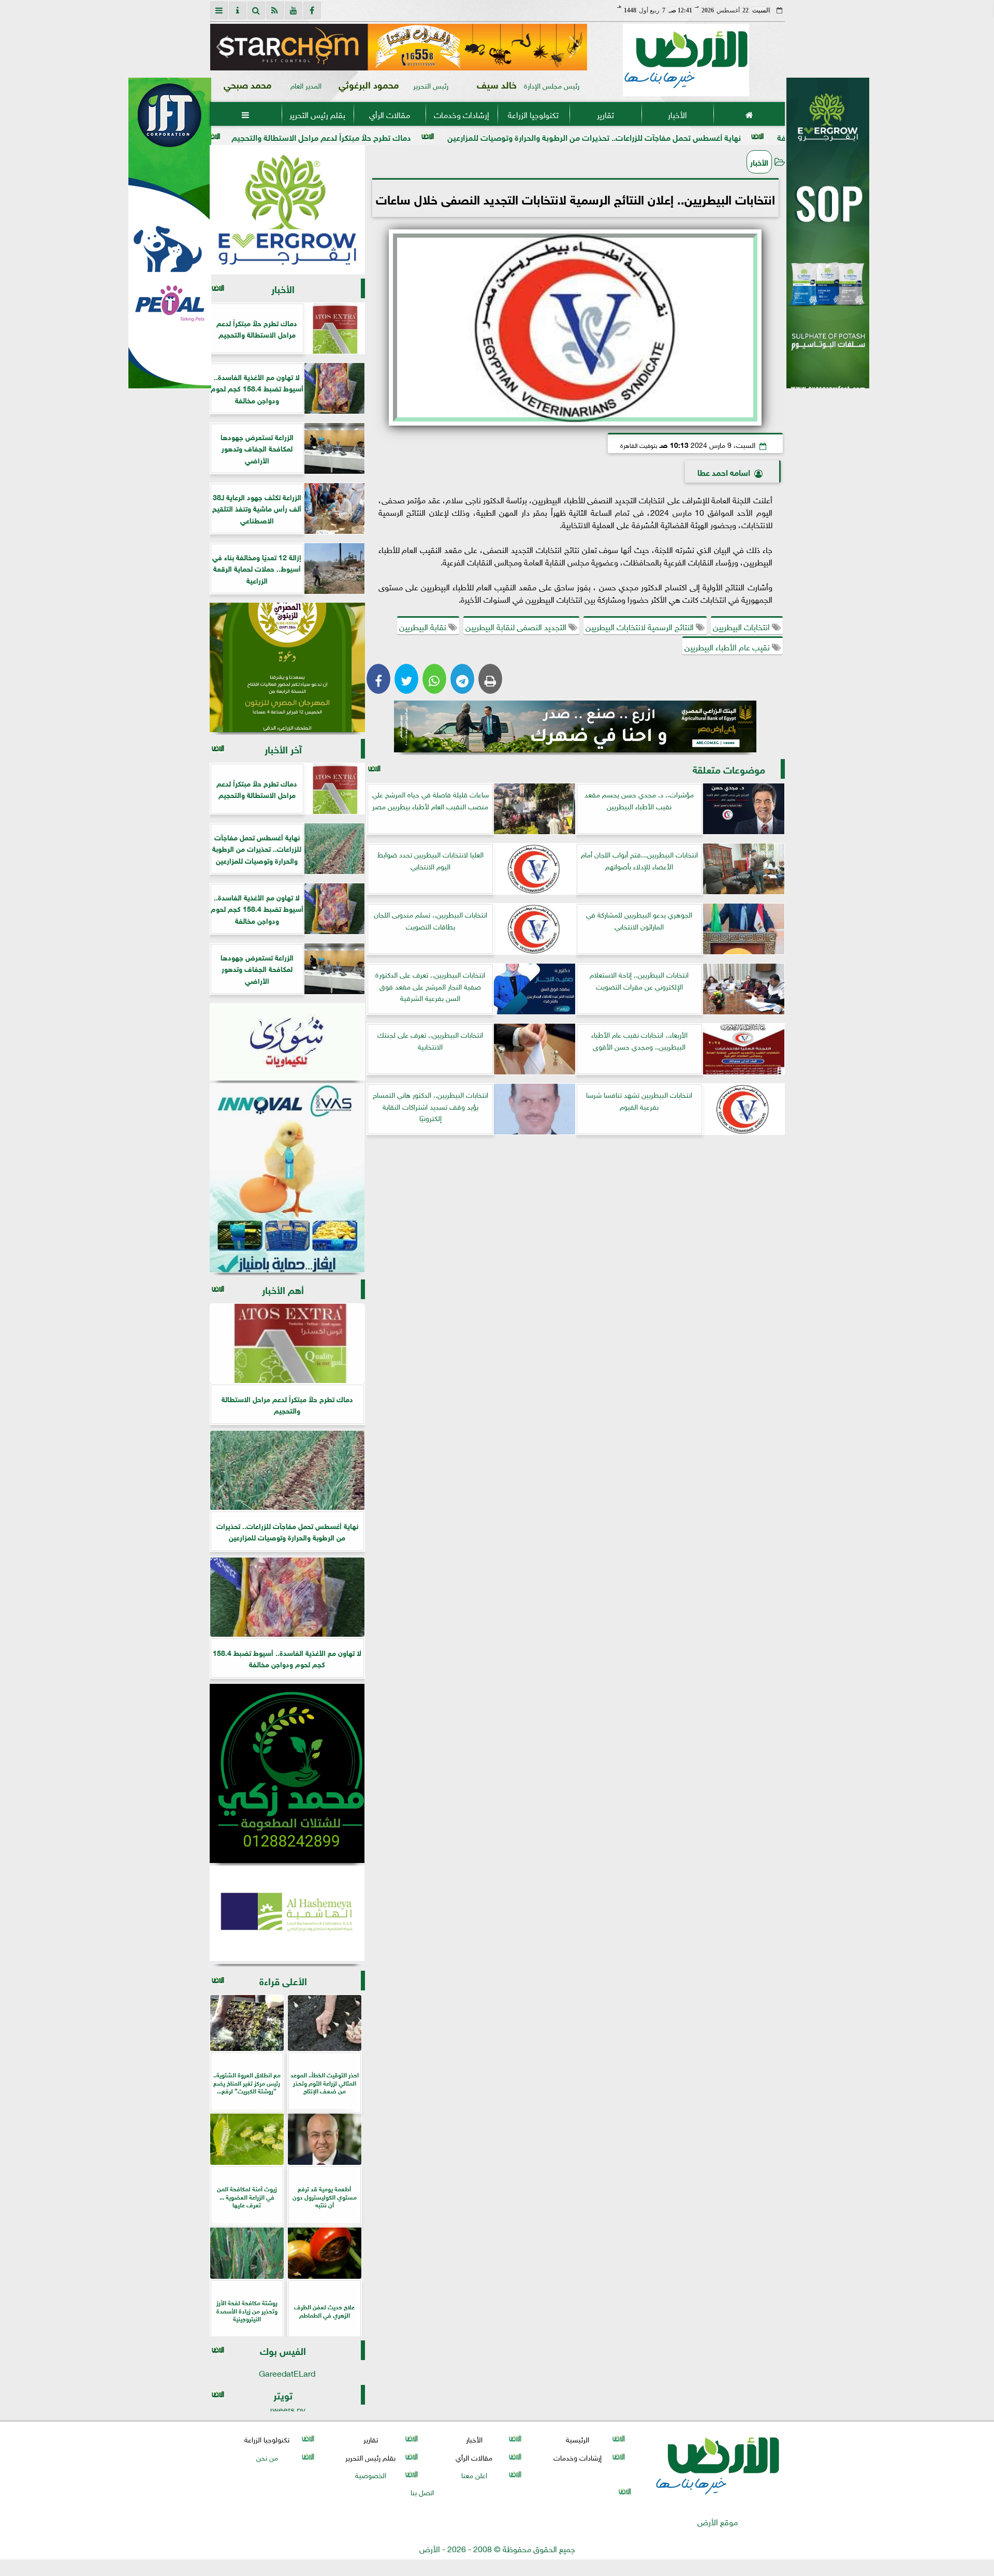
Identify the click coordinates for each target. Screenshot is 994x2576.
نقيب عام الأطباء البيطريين (728, 646)
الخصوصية (370, 2474)
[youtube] (294, 10)
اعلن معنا (474, 2474)
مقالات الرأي (389, 114)
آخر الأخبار (283, 748)
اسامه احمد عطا (724, 471)
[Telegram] (462, 679)
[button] (222, 47)
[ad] (399, 47)
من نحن (267, 2457)
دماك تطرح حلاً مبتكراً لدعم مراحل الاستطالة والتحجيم (452, 136)
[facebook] (312, 10)
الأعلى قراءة (283, 1980)
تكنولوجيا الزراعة (533, 114)
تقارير (605, 114)
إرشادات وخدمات (461, 114)
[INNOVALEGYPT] (287, 1178)
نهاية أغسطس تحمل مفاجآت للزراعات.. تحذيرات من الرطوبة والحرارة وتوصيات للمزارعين (725, 136)
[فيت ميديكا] (170, 233)
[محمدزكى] (287, 1773)
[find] (256, 10)
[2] (828, 244)
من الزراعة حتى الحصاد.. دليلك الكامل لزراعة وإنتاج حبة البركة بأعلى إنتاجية (206, 136)
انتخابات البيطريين (742, 626)
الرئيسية (578, 2439)
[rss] (275, 10)
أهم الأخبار (283, 1289)
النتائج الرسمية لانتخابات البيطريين (641, 626)
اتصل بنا (422, 2491)
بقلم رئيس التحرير (317, 114)
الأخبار (677, 114)
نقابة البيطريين (424, 626)
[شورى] (287, 1042)
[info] (238, 10)
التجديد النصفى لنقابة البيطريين (517, 626)
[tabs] (219, 10)
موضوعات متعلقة (729, 769)
